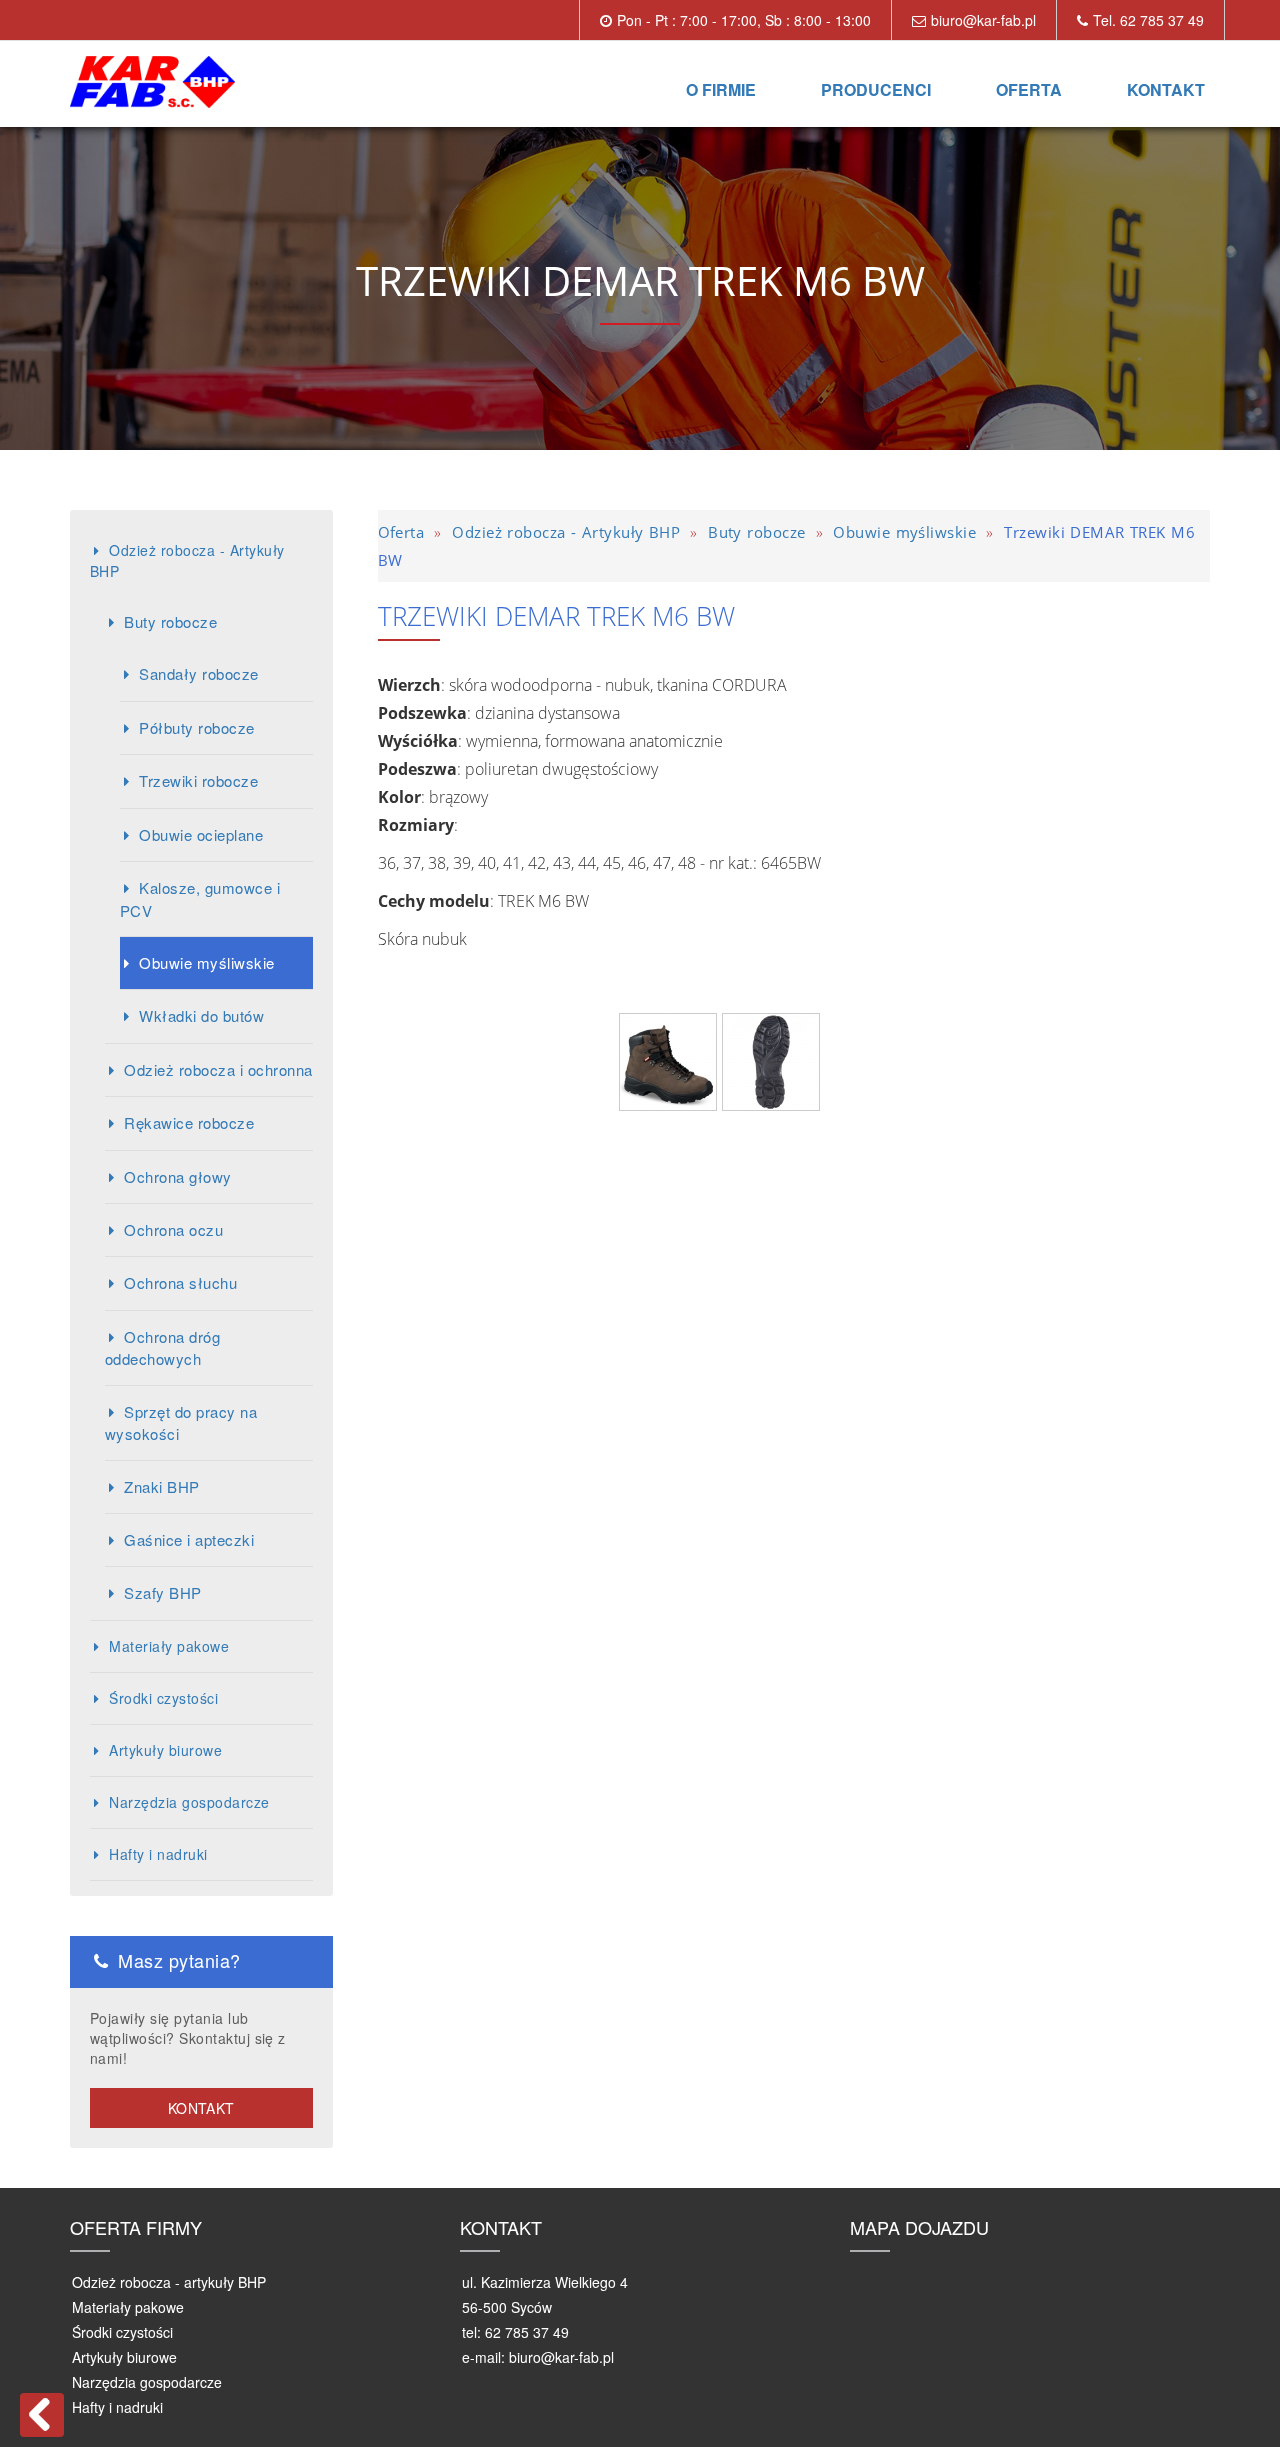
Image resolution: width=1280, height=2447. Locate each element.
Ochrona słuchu (180, 1282)
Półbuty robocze (196, 727)
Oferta (1029, 89)
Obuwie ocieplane (201, 834)
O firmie (721, 89)
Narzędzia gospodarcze (189, 1802)
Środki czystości (163, 1698)
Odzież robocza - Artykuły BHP (187, 560)
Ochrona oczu (173, 1229)
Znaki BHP (161, 1486)
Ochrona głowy (177, 1176)
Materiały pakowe (169, 1646)
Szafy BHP (162, 1592)
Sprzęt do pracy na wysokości (181, 1422)
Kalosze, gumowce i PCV (200, 898)
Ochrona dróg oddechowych (162, 1347)
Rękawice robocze (189, 1122)
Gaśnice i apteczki (189, 1539)
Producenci (876, 89)
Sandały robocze (198, 673)
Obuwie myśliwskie (206, 962)
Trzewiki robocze (198, 780)
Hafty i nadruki (158, 1854)
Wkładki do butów (201, 1015)
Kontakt (1166, 89)
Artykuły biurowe (165, 1750)
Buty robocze (170, 621)
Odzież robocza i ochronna (218, 1069)
